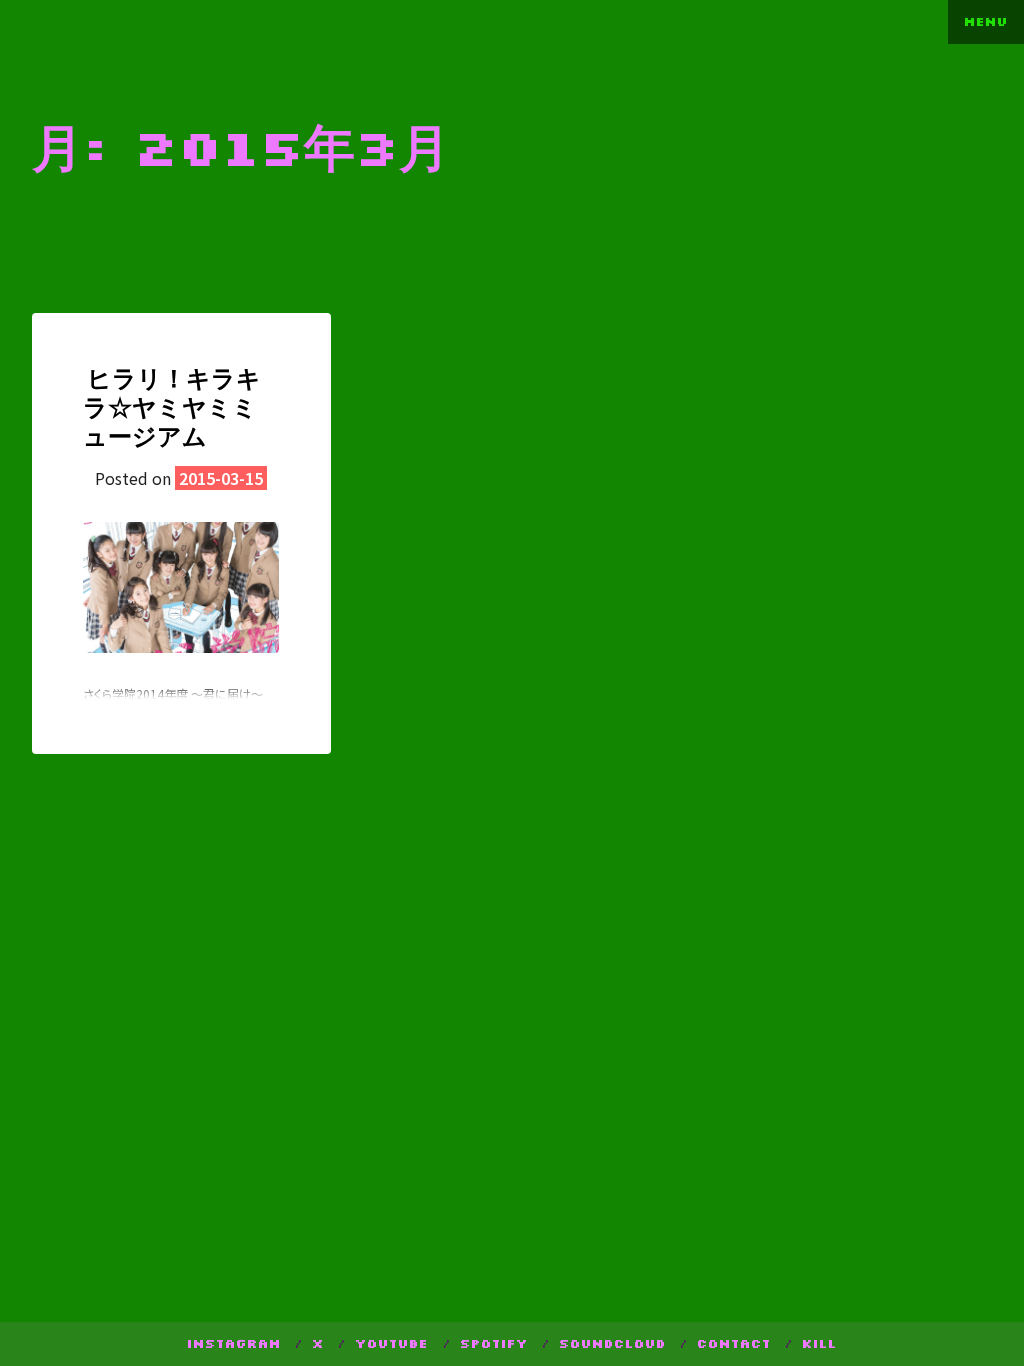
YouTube (391, 1343)
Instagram (234, 1343)
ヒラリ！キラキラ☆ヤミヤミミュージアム (172, 406)
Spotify (494, 1343)
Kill (819, 1343)
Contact (734, 1343)
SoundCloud (612, 1343)
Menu (986, 21)
